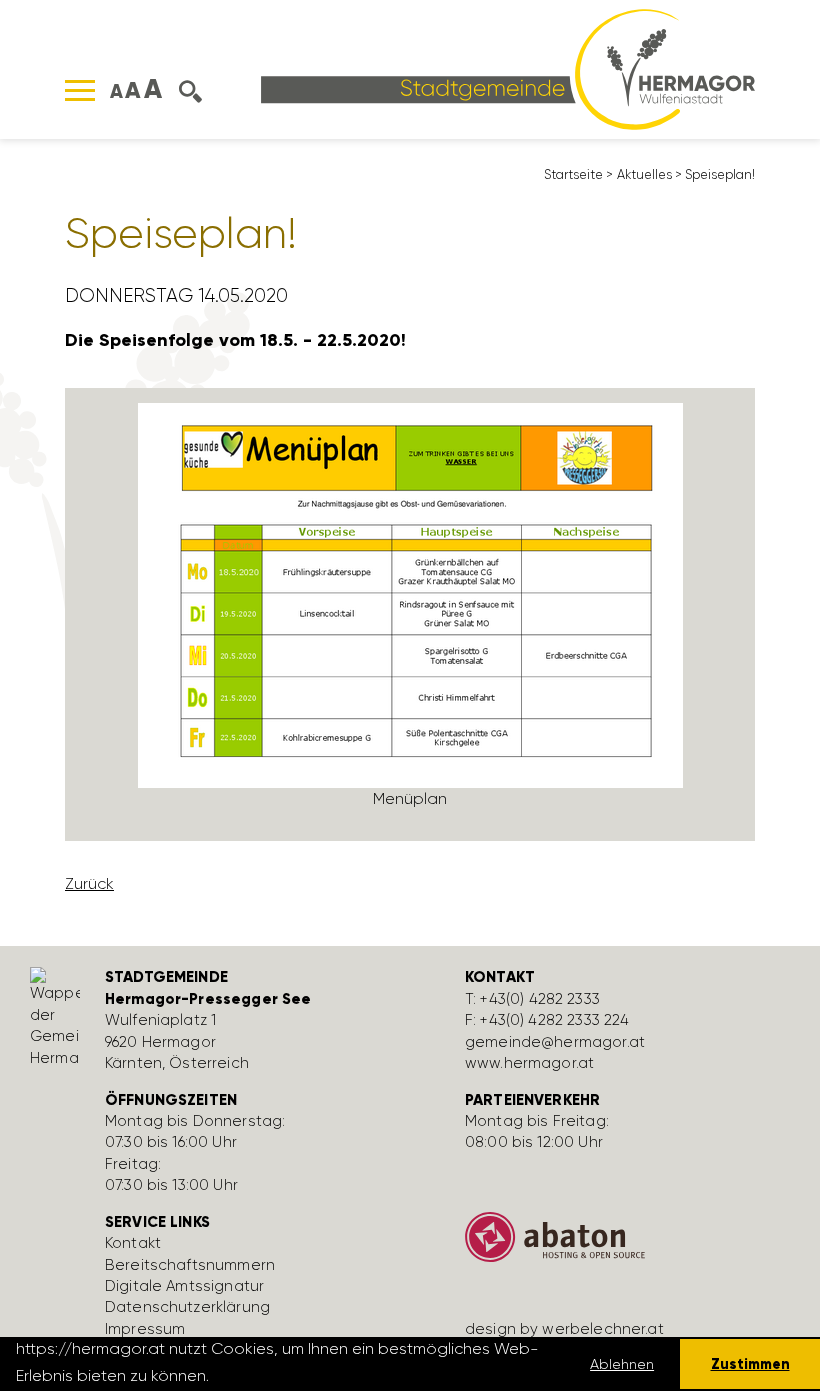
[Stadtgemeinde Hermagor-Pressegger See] (508, 67)
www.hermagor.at (529, 1063)
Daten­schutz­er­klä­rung (187, 1307)
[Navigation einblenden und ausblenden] (80, 90)
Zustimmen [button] (750, 1364)
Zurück (89, 883)
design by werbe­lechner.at (564, 1329)
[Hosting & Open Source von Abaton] (630, 1244)
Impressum (145, 1329)
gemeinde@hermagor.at (555, 1042)
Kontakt (133, 1243)
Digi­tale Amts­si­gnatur (184, 1286)
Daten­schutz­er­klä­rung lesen (322, 1375)
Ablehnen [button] (622, 1364)
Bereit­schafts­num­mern (190, 1265)
